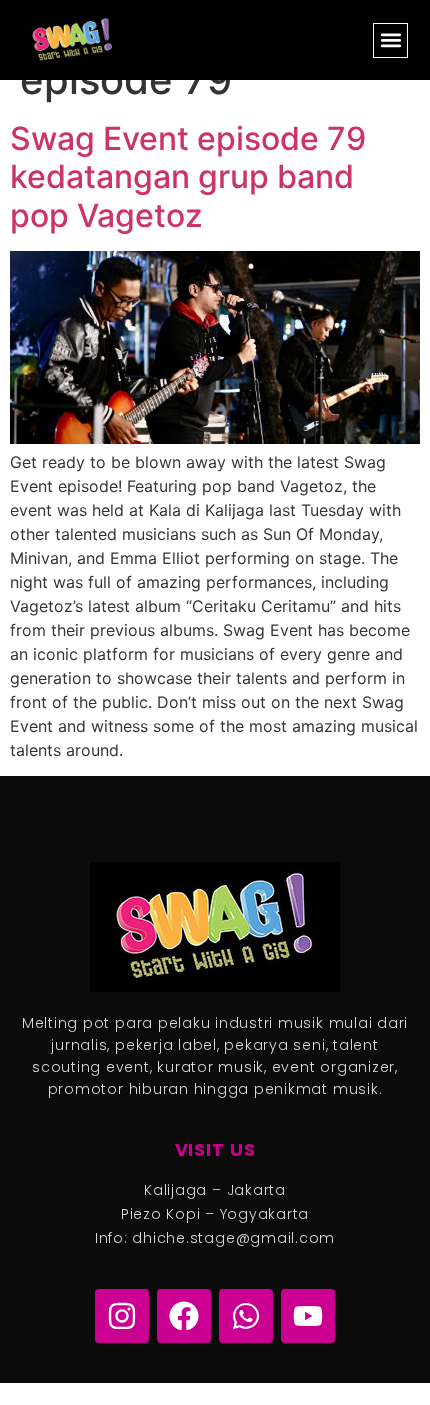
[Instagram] (122, 1316)
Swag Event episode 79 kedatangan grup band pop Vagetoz (188, 177)
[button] (390, 40)
